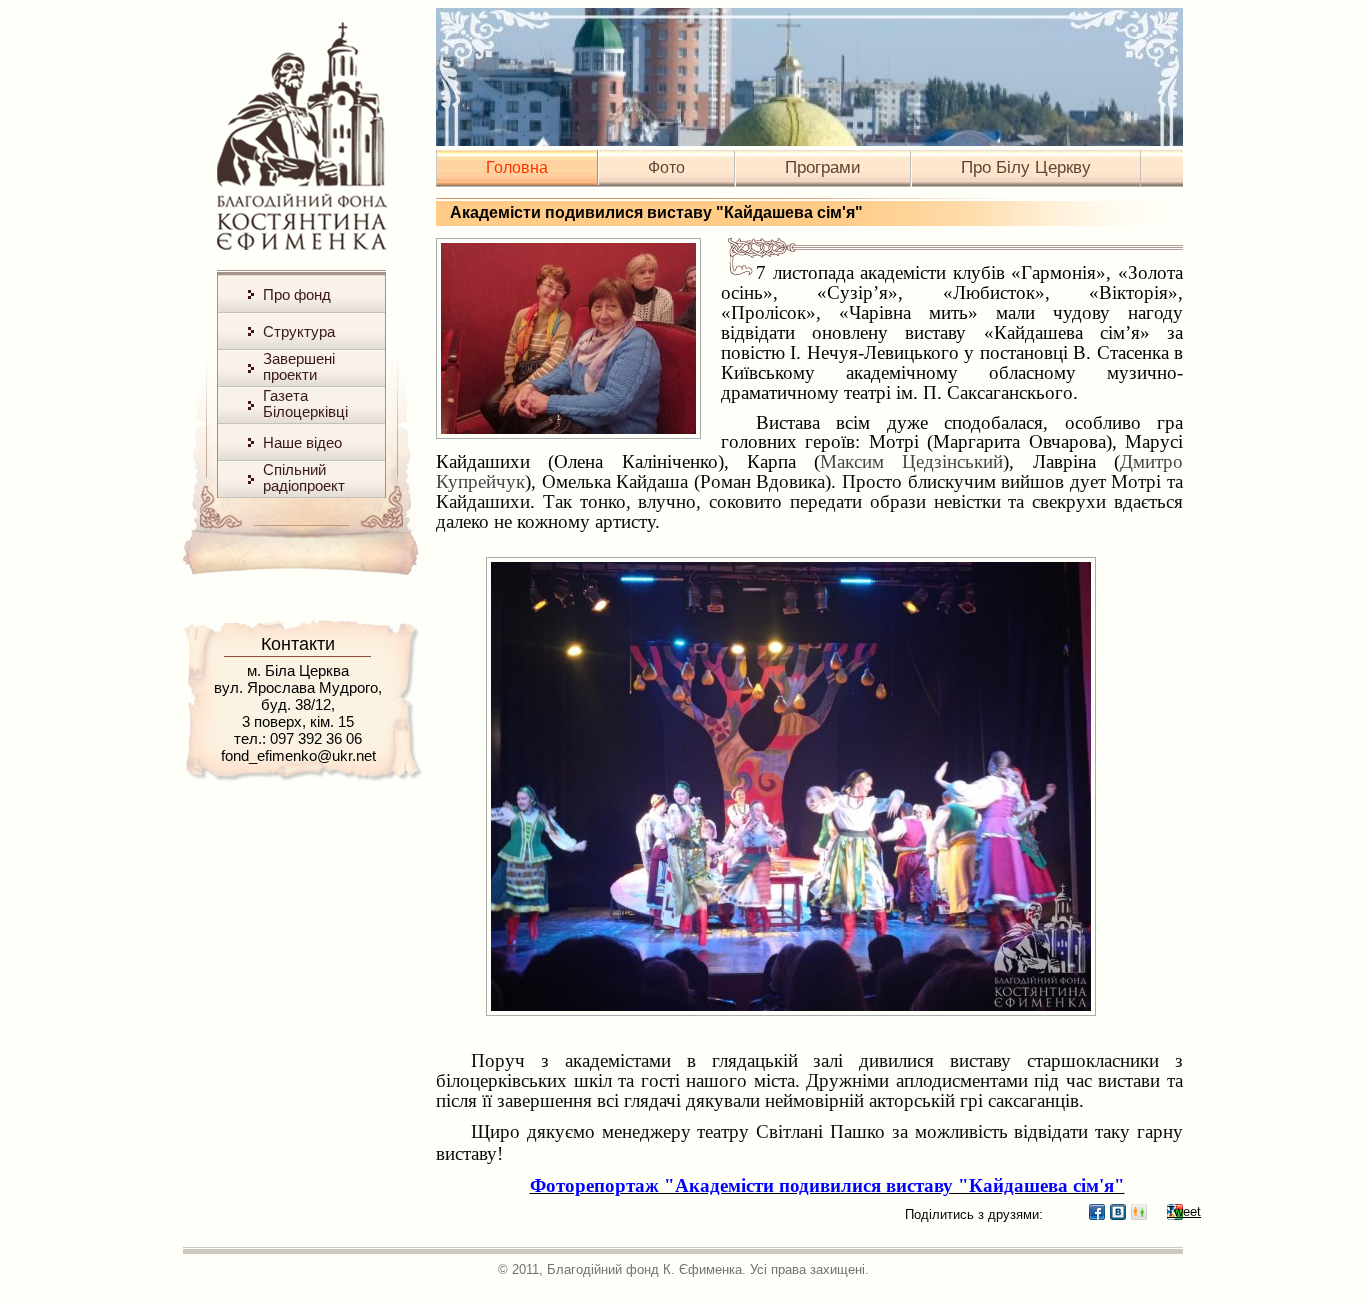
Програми (823, 167)
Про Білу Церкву (1026, 167)
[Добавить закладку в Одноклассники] (1139, 1212)
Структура (299, 331)
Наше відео (302, 442)
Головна (517, 167)
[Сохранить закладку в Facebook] (1097, 1212)
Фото (666, 167)
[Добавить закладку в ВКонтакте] (1118, 1212)
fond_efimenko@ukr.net (298, 755)
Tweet (1175, 1211)
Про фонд (297, 294)
